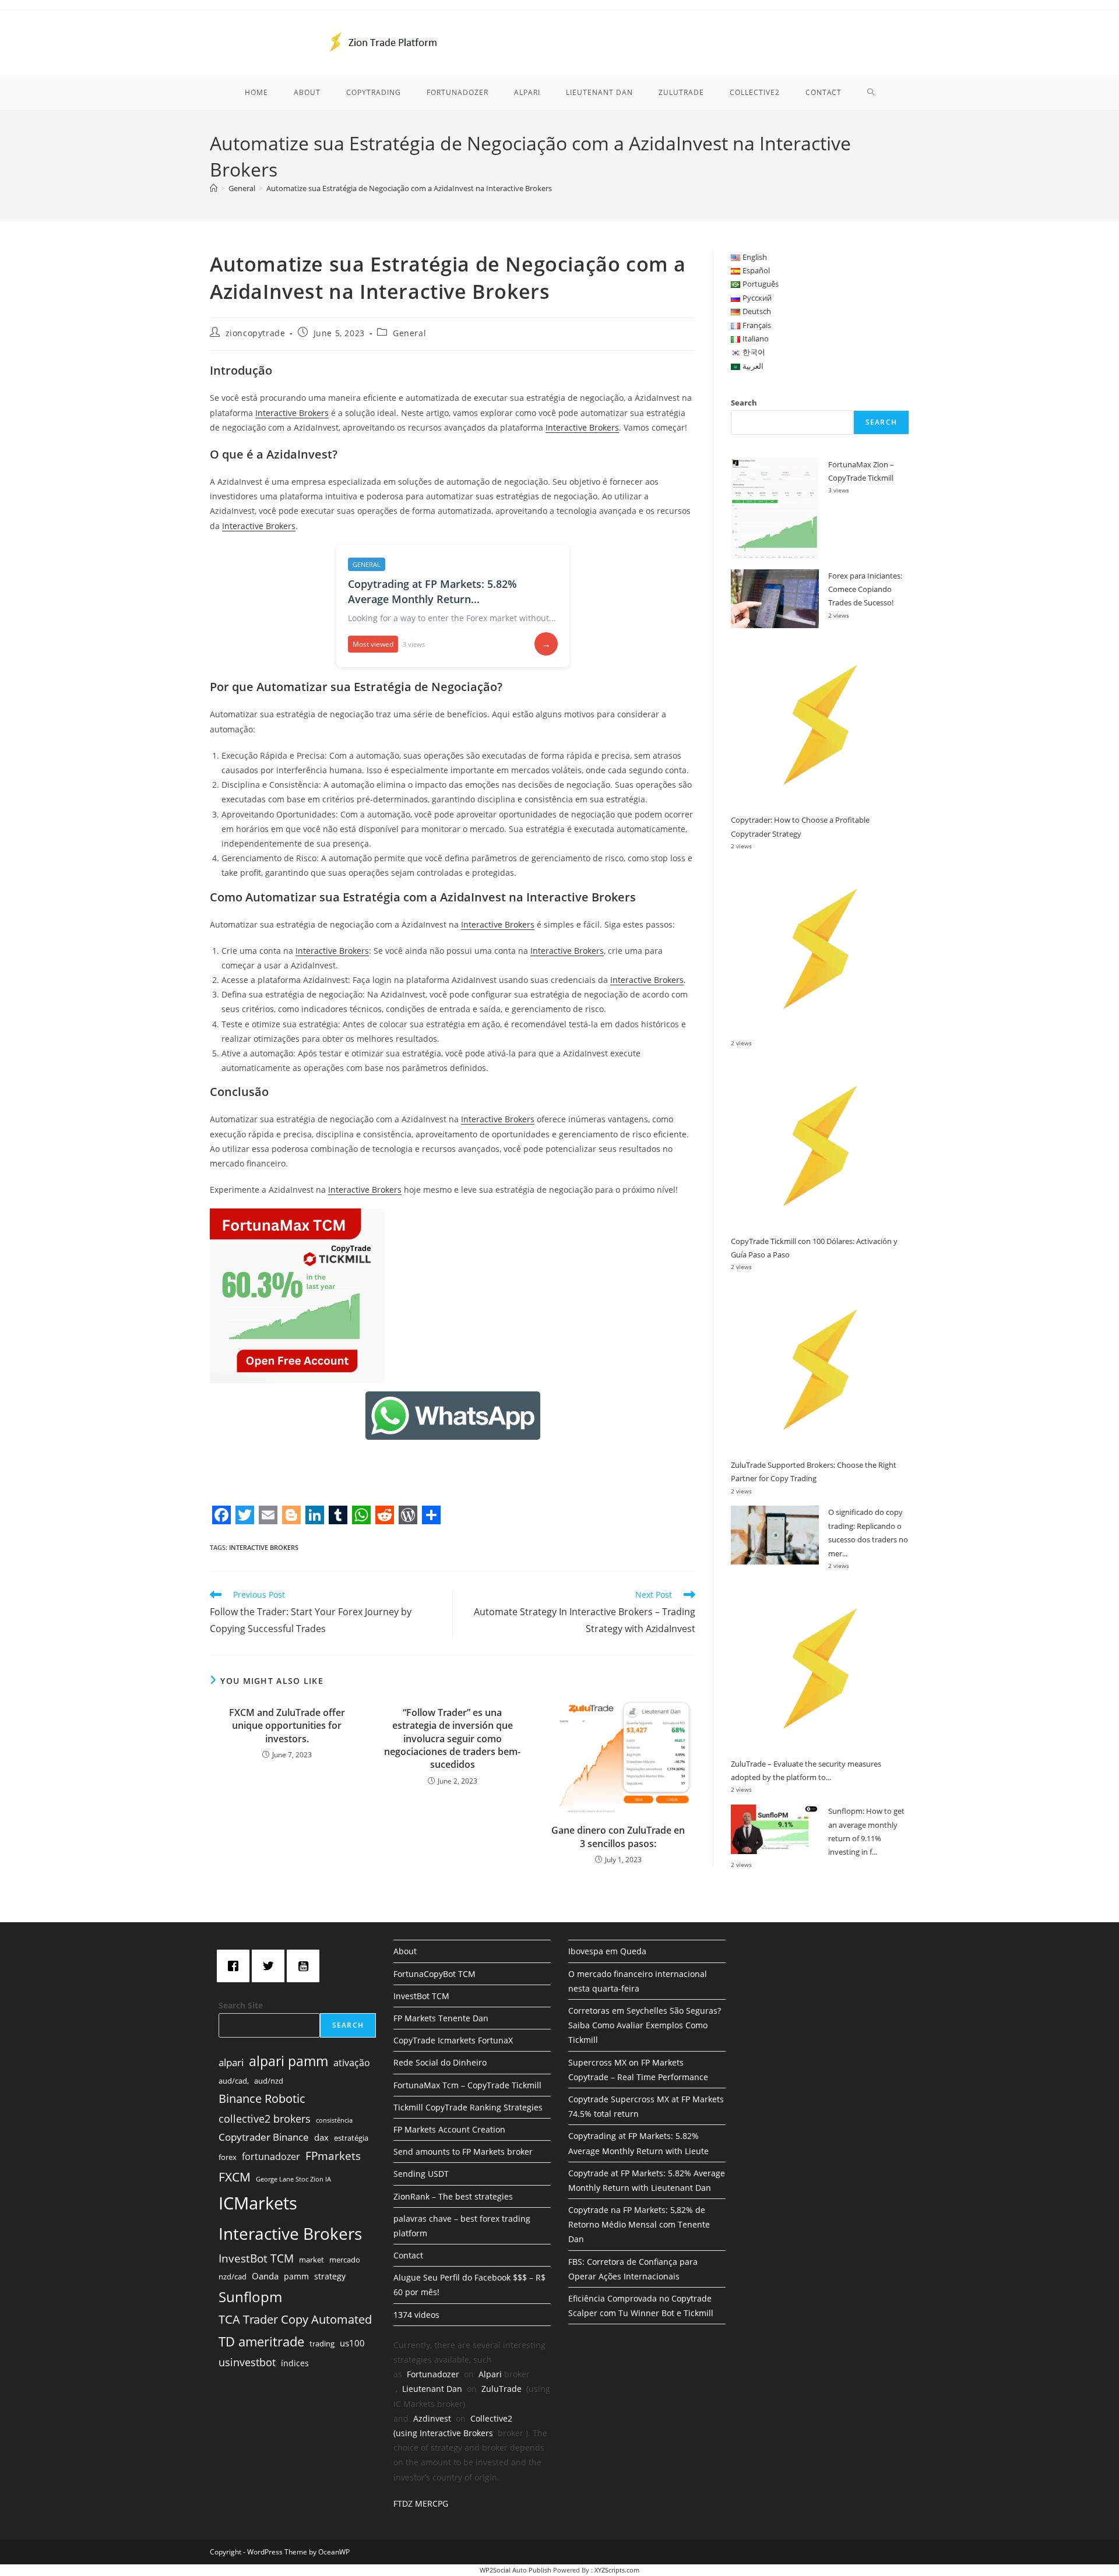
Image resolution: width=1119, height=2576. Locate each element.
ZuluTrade (502, 2389)
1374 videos (416, 2315)
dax (321, 2137)
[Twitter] (271, 1966)
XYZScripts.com (617, 2570)
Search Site (241, 2005)
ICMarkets (258, 2203)
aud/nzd (269, 2081)
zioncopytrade (256, 333)
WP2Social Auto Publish (515, 2570)
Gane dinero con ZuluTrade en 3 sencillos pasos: (618, 1837)
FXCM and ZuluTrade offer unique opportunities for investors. (287, 1726)
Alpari (490, 2374)
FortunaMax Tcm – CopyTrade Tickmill (467, 2085)
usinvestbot (247, 2362)
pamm (296, 2276)
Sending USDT (421, 2174)
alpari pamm (288, 2061)
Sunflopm (250, 2297)
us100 (352, 2343)
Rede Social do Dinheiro (440, 2062)
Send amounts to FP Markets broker (463, 2152)
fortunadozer (271, 2156)
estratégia (351, 2138)
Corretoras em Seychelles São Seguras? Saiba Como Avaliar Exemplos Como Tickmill (645, 2025)
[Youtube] (306, 1966)
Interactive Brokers (292, 413)
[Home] (214, 188)
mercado (345, 2260)
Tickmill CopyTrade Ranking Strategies (468, 2107)
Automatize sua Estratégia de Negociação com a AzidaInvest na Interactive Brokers (409, 188)
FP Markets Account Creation (449, 2129)
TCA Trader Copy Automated (295, 2319)
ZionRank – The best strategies (453, 2196)
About (405, 1951)
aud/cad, (234, 2081)
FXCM (235, 2177)
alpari (231, 2062)
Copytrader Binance (264, 2137)
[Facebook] (236, 1966)
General (409, 333)
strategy (330, 2276)
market (312, 2260)
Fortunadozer (433, 2374)
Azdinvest (432, 2418)
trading (322, 2344)
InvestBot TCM (256, 2258)
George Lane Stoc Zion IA (293, 2179)
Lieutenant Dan (432, 2389)
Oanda (265, 2276)
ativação (352, 2063)
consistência (334, 2120)
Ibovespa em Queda (607, 1951)
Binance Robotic (262, 2098)
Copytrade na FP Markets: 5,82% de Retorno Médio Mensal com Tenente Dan (639, 2224)
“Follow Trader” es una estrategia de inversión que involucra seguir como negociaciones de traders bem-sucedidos (452, 1739)
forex (228, 2157)
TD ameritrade (261, 2341)
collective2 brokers (265, 2119)
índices (295, 2363)
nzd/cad (233, 2277)
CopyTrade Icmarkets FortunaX (453, 2040)
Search (744, 403)
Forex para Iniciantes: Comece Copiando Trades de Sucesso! (865, 589)
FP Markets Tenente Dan (441, 2018)
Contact (408, 2255)
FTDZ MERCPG (421, 2503)
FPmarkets (333, 2156)
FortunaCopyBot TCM (434, 1974)
